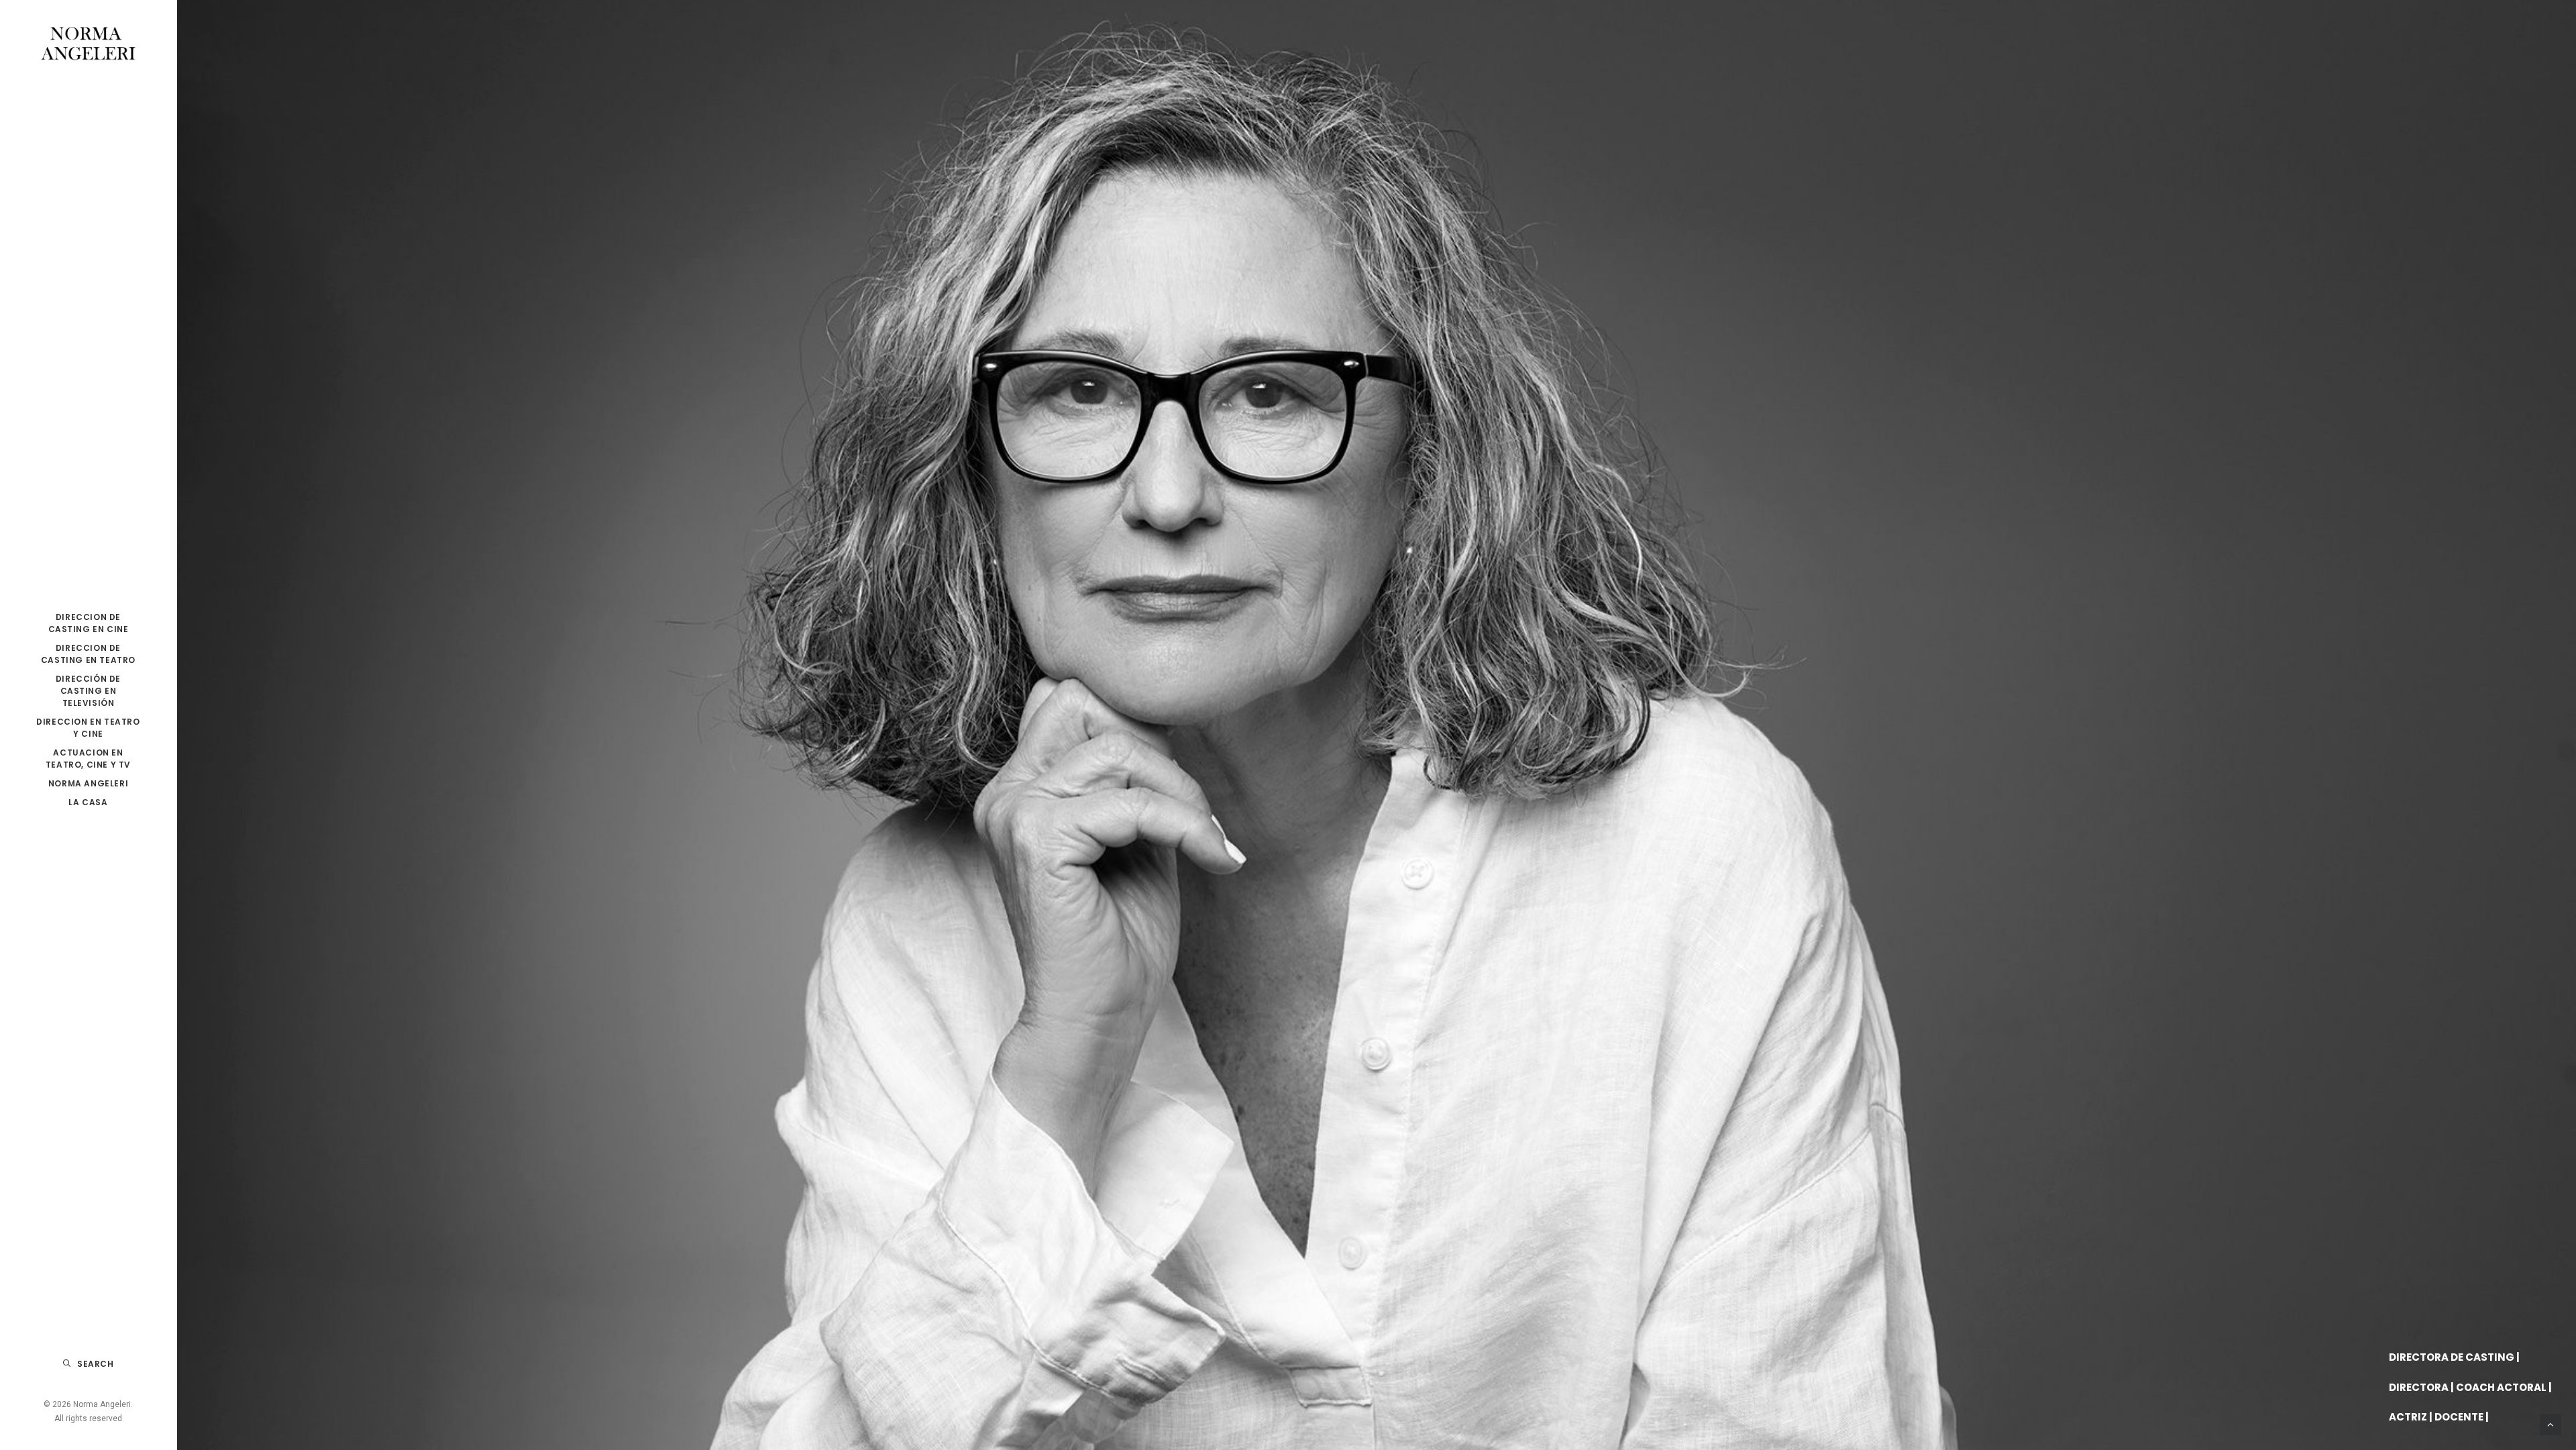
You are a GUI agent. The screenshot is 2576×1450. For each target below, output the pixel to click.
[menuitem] (88, 623)
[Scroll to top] (2551, 1424)
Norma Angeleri (88, 783)
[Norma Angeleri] (88, 44)
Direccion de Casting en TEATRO (88, 654)
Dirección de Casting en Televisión (88, 691)
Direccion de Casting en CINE (89, 623)
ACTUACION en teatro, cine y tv (88, 759)
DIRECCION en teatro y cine (88, 728)
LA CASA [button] (88, 802)
